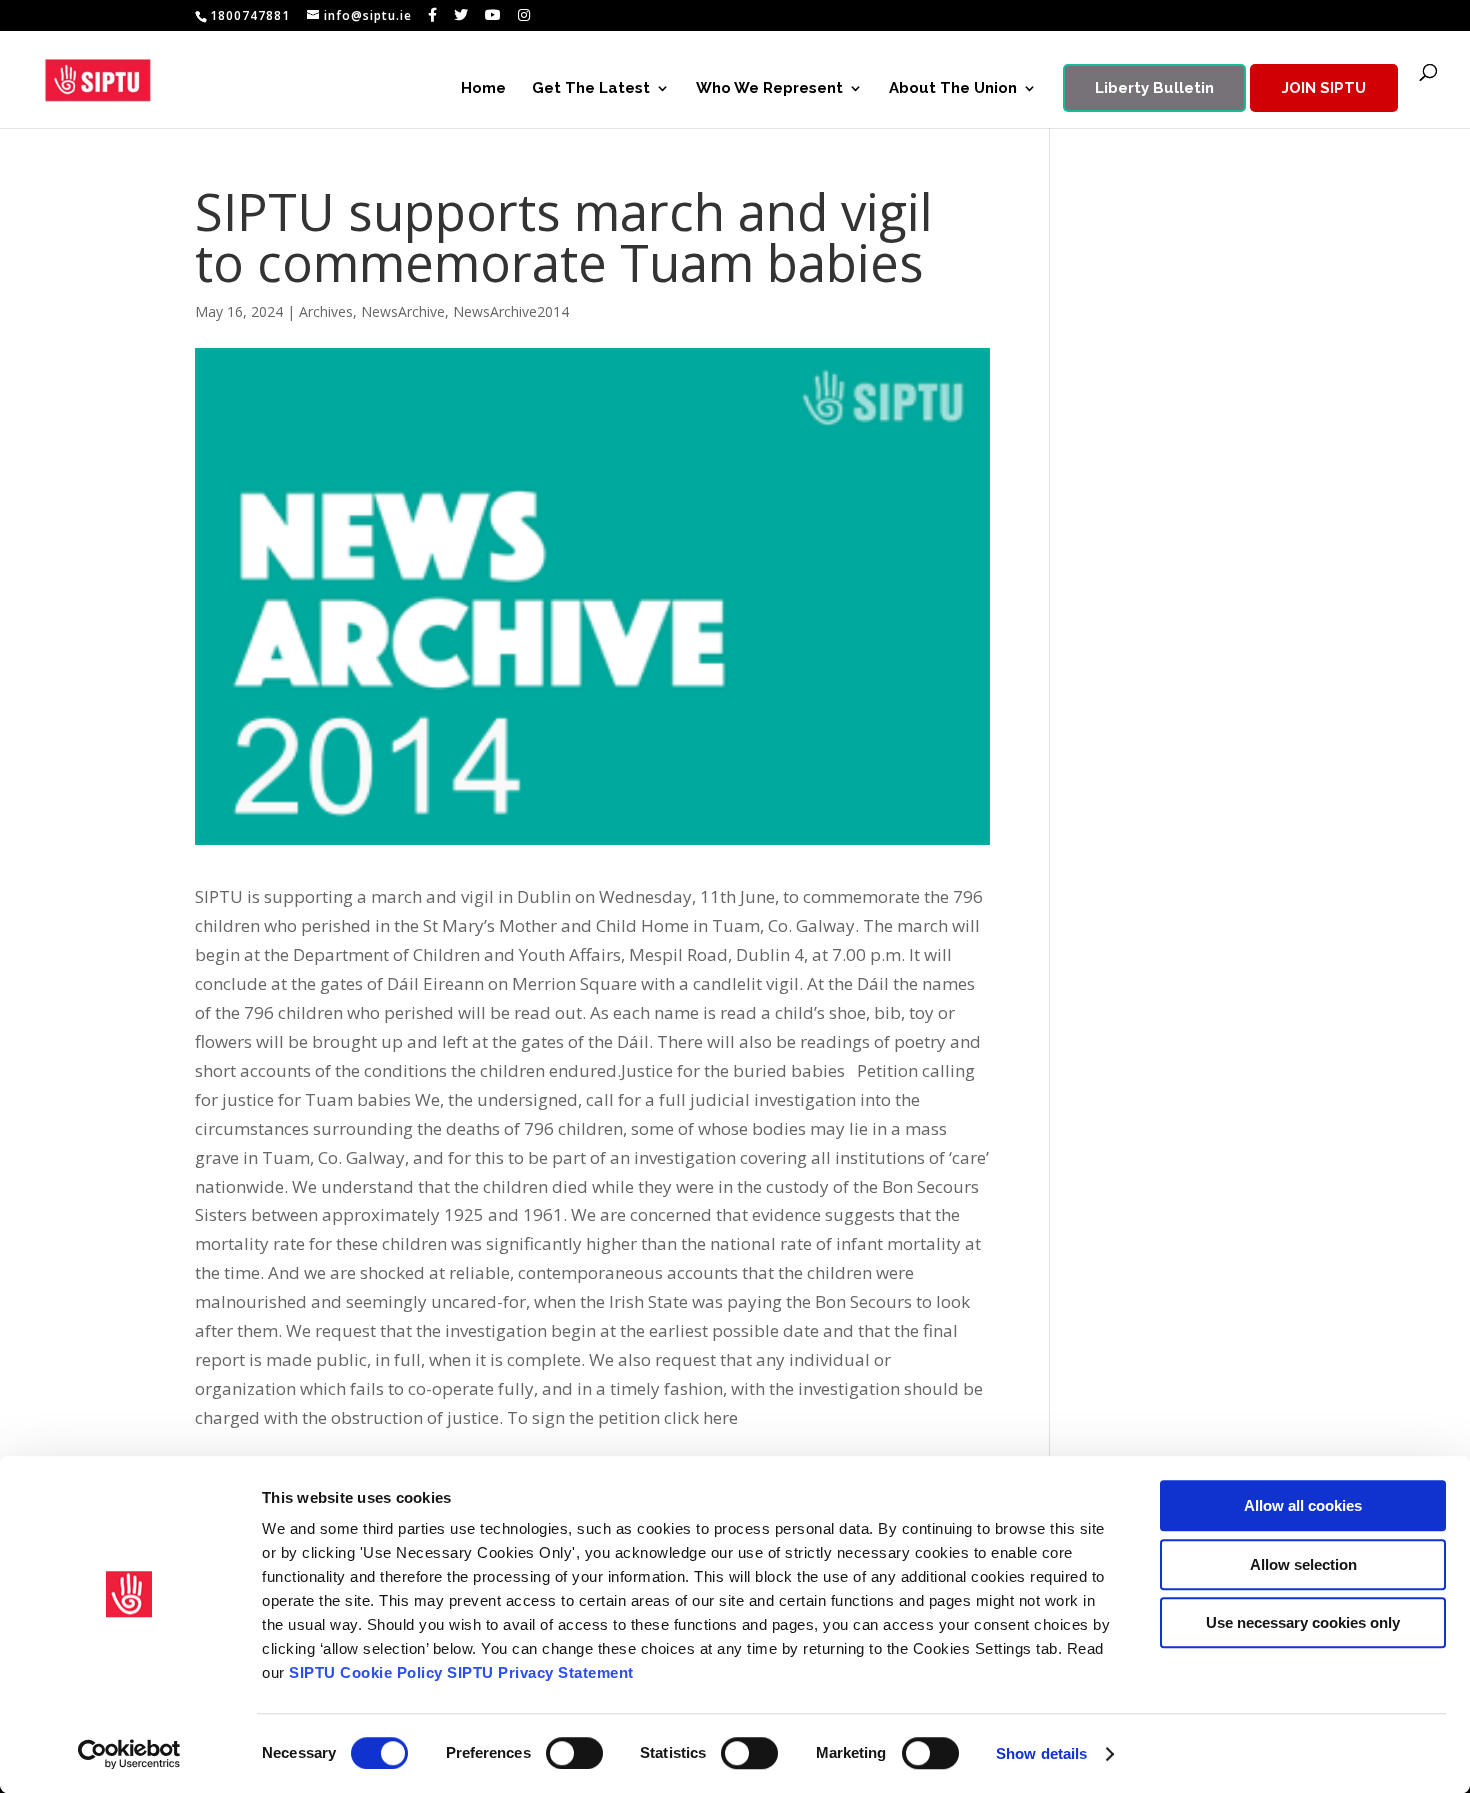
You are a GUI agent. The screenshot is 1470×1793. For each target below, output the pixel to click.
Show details (1041, 1753)
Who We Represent (769, 89)
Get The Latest (591, 89)
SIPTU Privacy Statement (540, 1672)
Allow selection (1303, 1564)
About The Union (953, 89)
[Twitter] (461, 15)
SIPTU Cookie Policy (366, 1672)
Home (483, 89)
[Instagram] (524, 15)
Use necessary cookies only (1303, 1622)
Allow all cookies (1303, 1505)
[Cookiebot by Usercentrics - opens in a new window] (129, 1754)
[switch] (574, 1753)
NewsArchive (403, 311)
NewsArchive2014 (511, 311)
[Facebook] (433, 15)
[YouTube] (493, 15)
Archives (326, 311)
